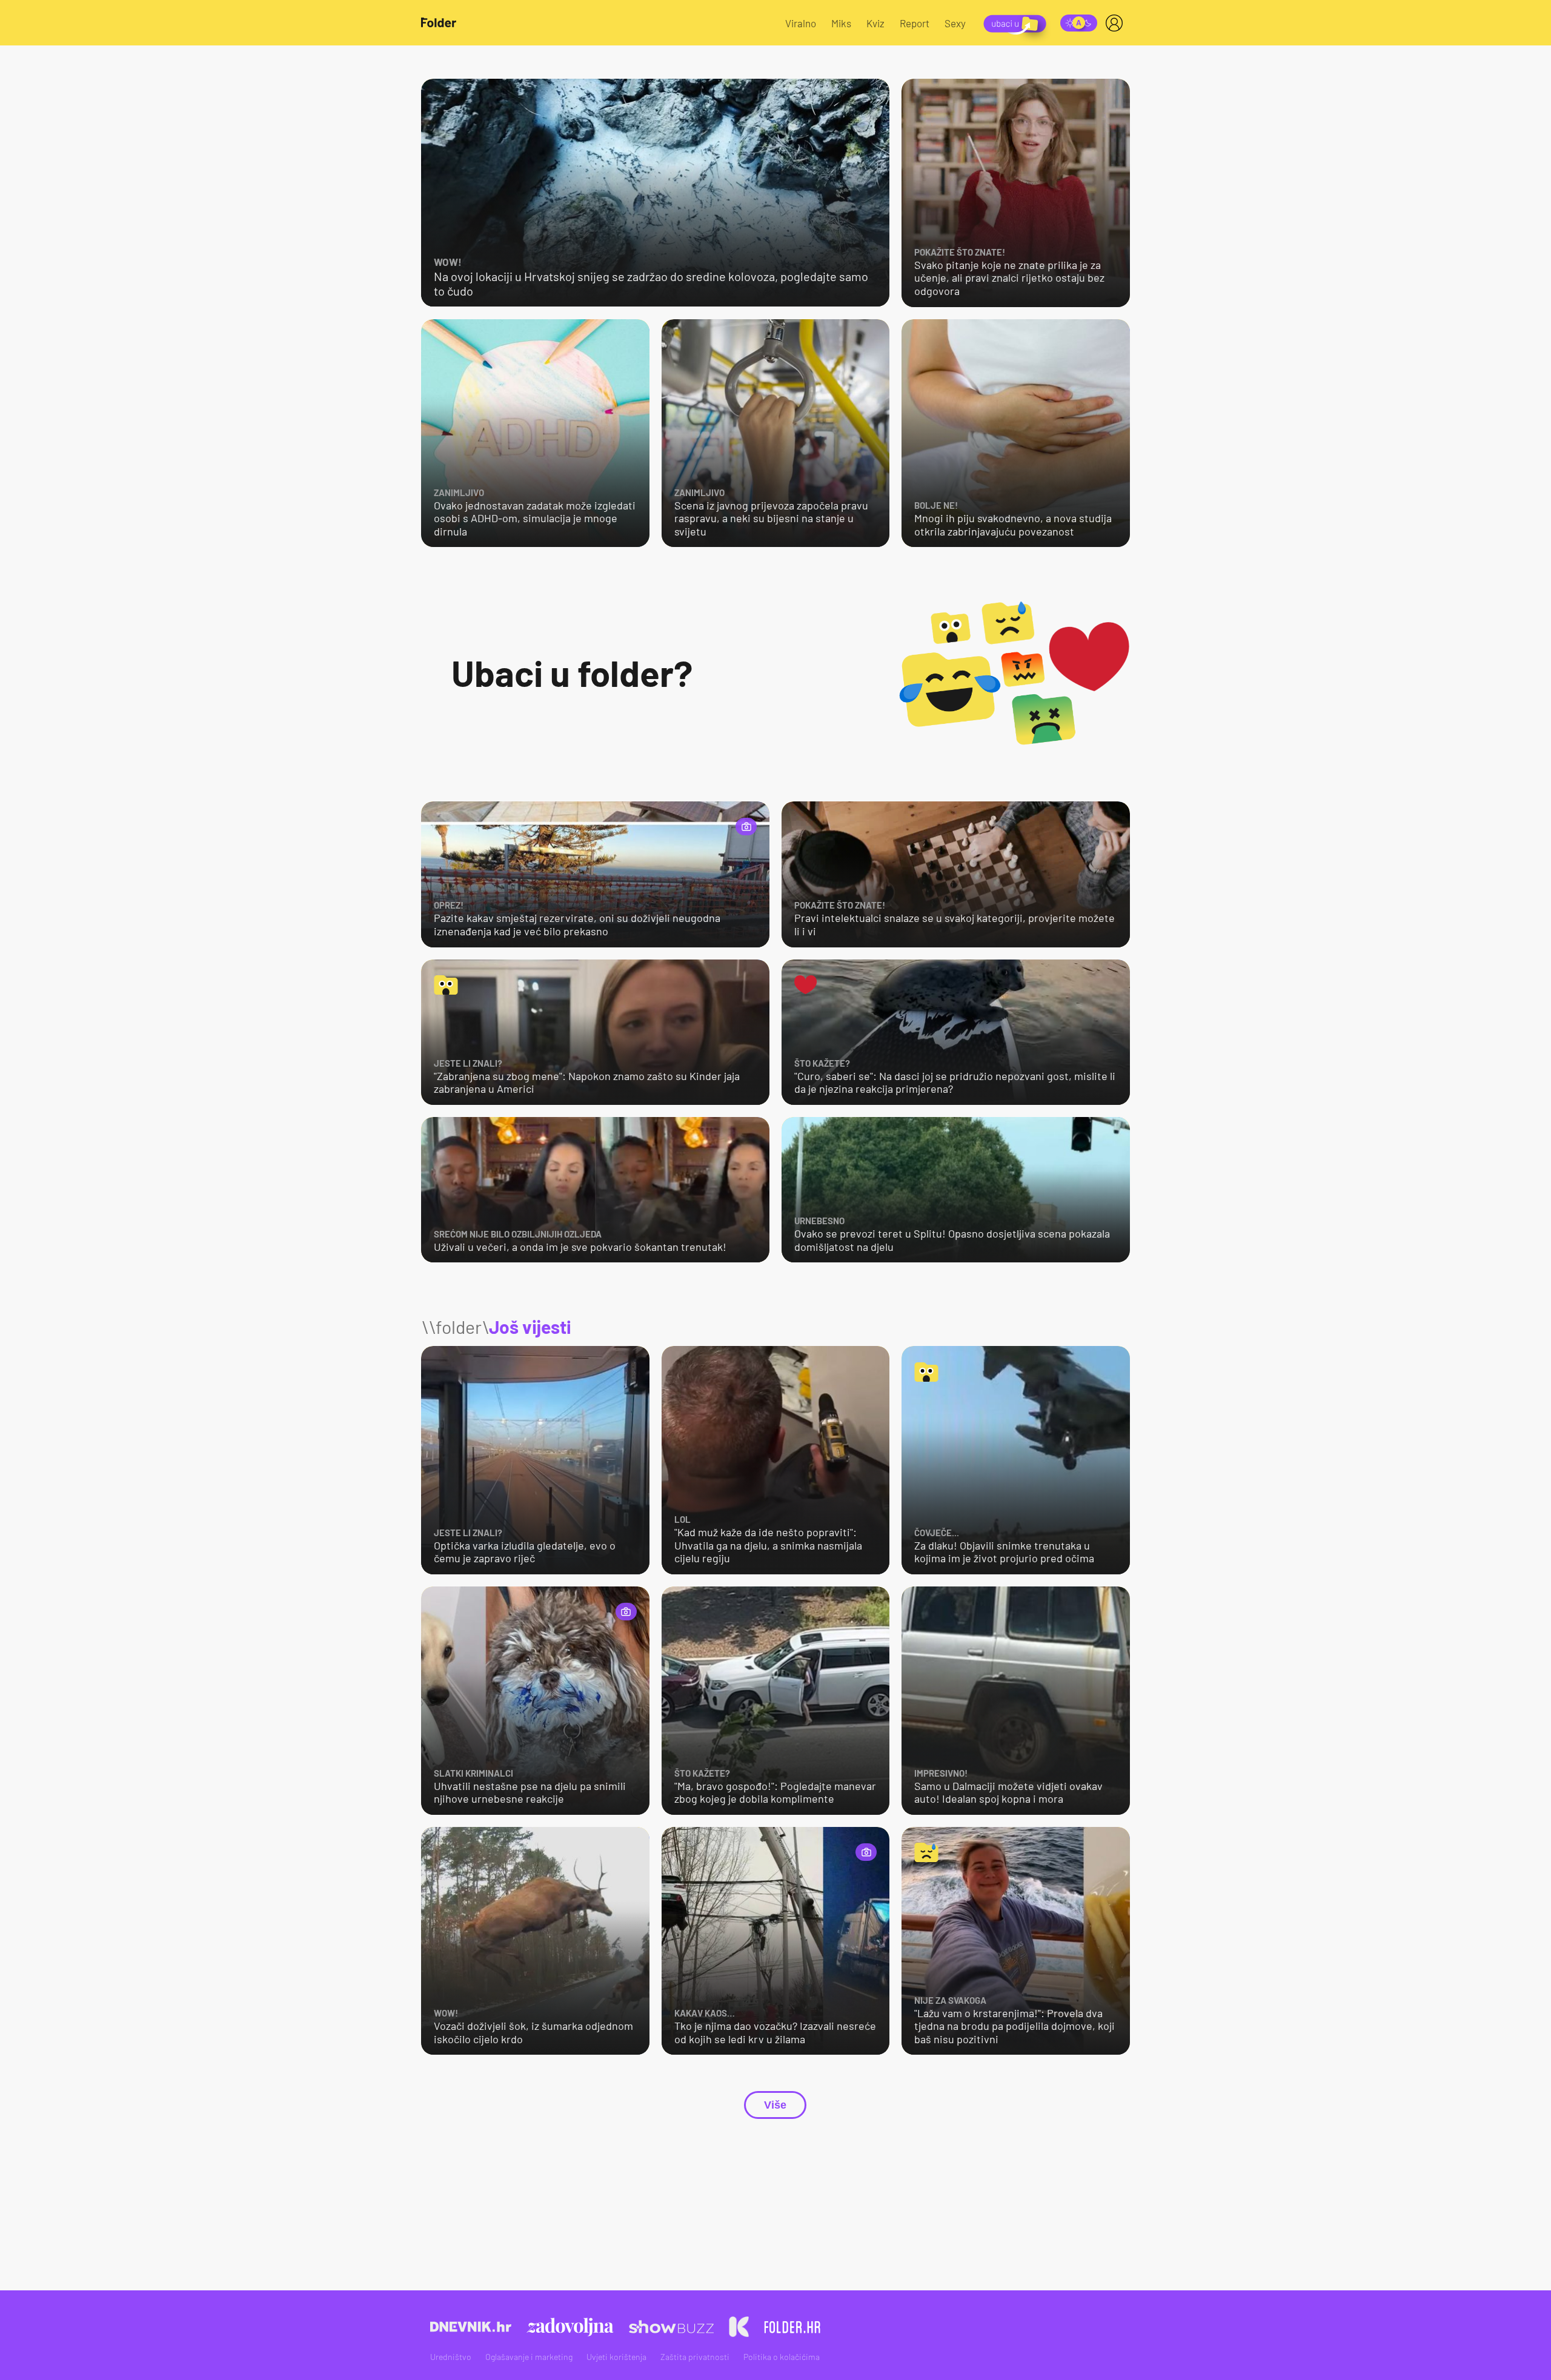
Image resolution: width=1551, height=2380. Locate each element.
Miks (841, 23)
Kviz (875, 23)
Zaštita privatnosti (695, 2357)
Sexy (955, 23)
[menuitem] (1117, 23)
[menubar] (1117, 23)
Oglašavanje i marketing (529, 2357)
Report (915, 23)
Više (775, 2105)
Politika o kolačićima (782, 2357)
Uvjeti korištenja (616, 2357)
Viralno (801, 23)
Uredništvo (451, 2357)
